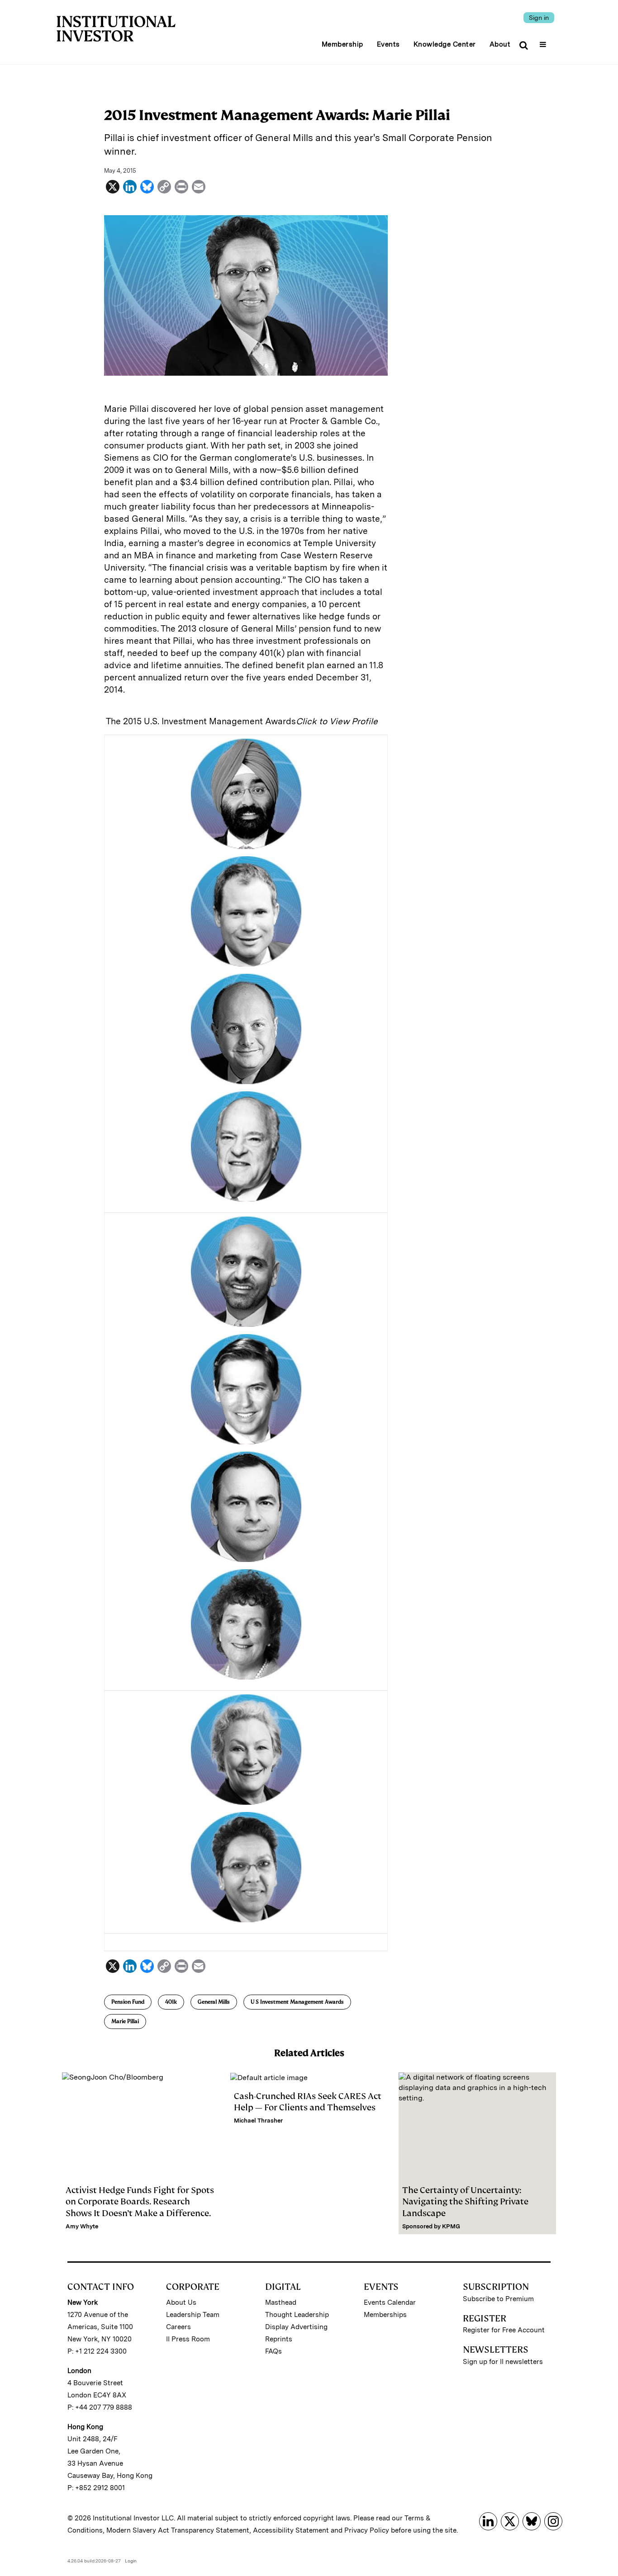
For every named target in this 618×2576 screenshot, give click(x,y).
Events (388, 44)
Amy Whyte (82, 2226)
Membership (342, 44)
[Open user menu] (544, 42)
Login (131, 2561)
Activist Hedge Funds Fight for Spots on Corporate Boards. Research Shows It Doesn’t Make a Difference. (140, 2201)
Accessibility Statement (291, 2530)
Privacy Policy (367, 2530)
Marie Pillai (125, 2021)
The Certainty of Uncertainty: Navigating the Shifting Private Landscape (465, 2201)
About (500, 44)
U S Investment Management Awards (297, 2002)
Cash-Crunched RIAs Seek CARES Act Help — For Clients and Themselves (308, 2102)
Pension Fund (128, 2002)
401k (171, 2002)
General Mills (214, 2002)
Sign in (539, 18)
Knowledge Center (445, 44)
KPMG (451, 2226)
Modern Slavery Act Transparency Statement (178, 2530)
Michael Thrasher (258, 2121)
